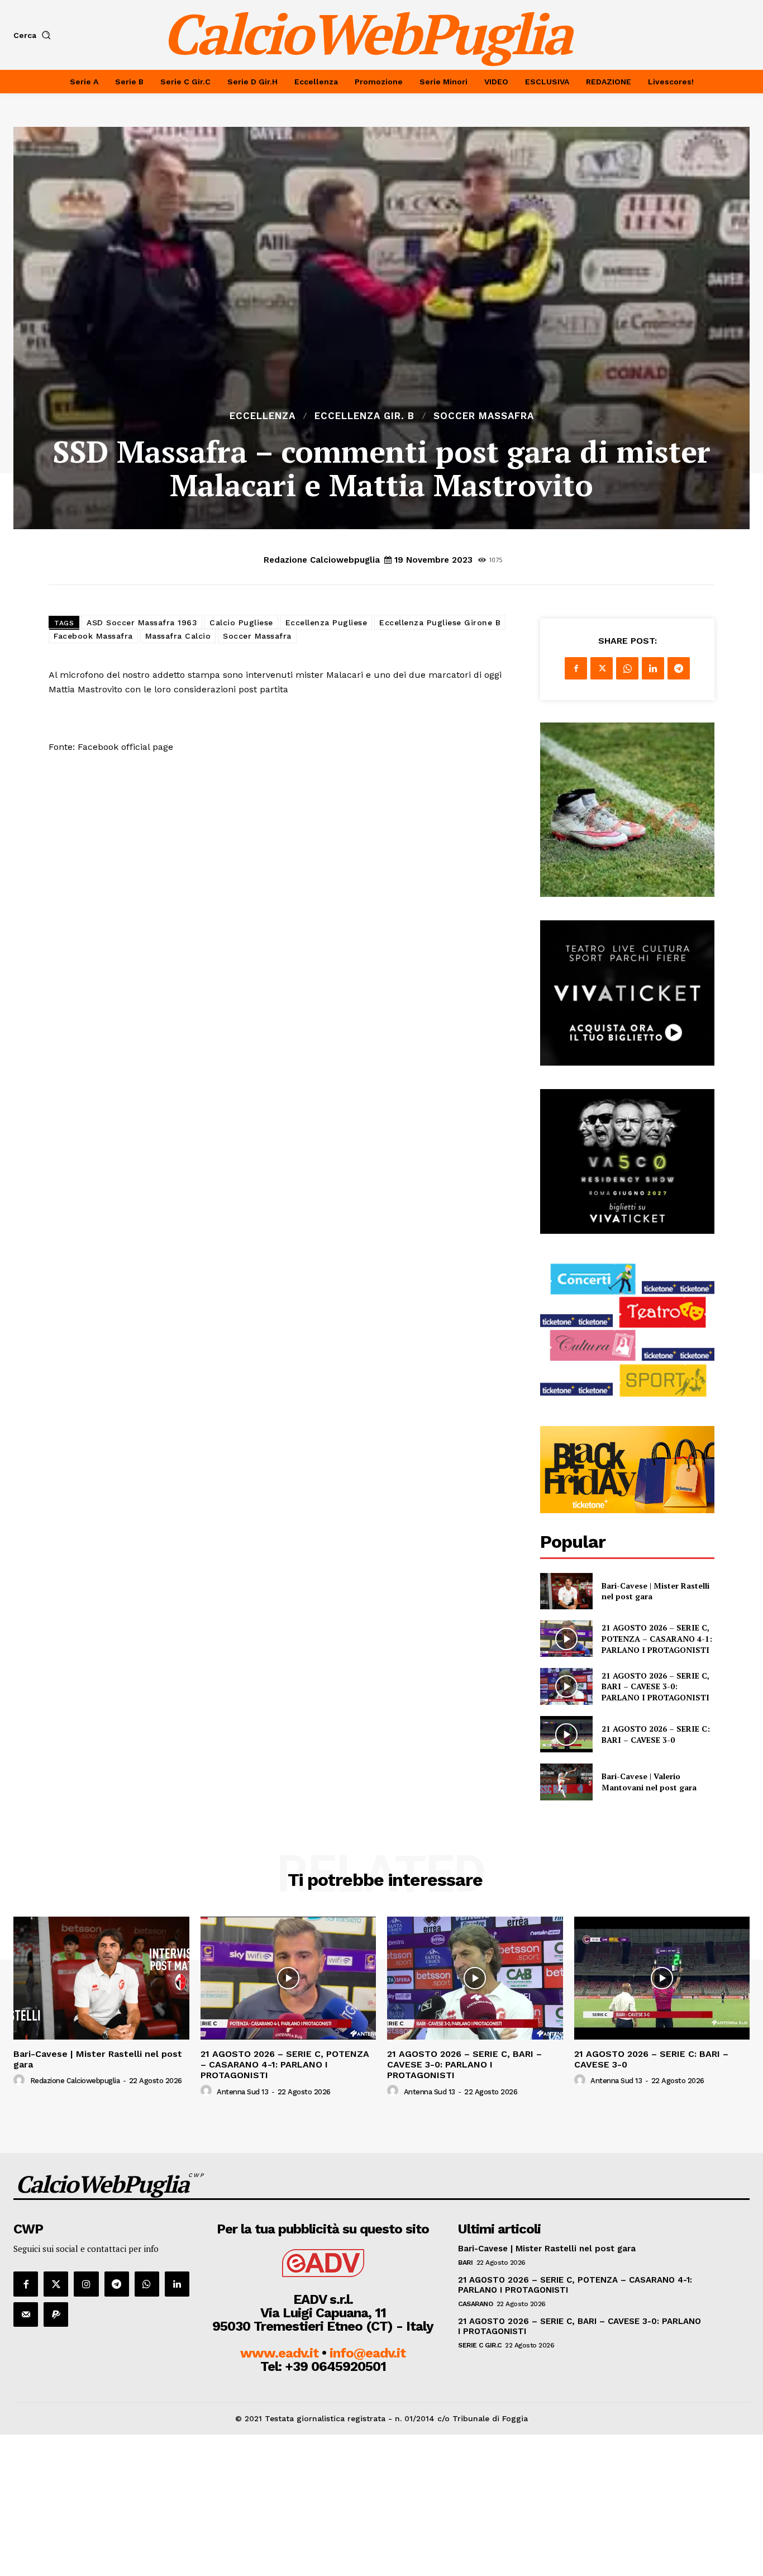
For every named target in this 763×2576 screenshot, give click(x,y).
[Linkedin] (653, 668)
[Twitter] (602, 668)
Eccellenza (263, 416)
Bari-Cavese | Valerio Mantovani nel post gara (649, 1782)
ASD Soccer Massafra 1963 (142, 622)
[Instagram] (86, 2284)
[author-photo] (21, 2080)
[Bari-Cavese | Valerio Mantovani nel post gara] (566, 1782)
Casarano (475, 2304)
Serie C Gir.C (480, 2345)
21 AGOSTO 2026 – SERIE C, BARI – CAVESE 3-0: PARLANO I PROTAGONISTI (655, 1686)
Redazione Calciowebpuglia (322, 560)
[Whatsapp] (147, 2284)
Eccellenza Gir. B (364, 416)
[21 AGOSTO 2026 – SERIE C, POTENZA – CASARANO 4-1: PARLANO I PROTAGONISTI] (566, 1639)
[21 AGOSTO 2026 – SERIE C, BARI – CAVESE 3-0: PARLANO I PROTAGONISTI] (566, 1686)
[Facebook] (576, 668)
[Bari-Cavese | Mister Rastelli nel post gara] (566, 1591)
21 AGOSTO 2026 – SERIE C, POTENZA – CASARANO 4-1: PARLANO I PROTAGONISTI (657, 1638)
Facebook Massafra (93, 636)
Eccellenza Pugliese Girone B (440, 622)
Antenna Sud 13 (242, 2092)
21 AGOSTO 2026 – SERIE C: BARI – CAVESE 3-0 (656, 1734)
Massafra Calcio (178, 636)
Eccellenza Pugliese (326, 622)
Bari (465, 2263)
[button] (34, 35)
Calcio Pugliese (241, 622)
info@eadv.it (368, 2353)
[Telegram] (679, 668)
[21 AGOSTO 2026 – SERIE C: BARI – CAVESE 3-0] (566, 1734)
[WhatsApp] (627, 668)
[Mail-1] (26, 2314)
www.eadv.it (279, 2353)
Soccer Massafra (484, 416)
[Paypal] (56, 2314)
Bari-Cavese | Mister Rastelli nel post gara (98, 2059)
